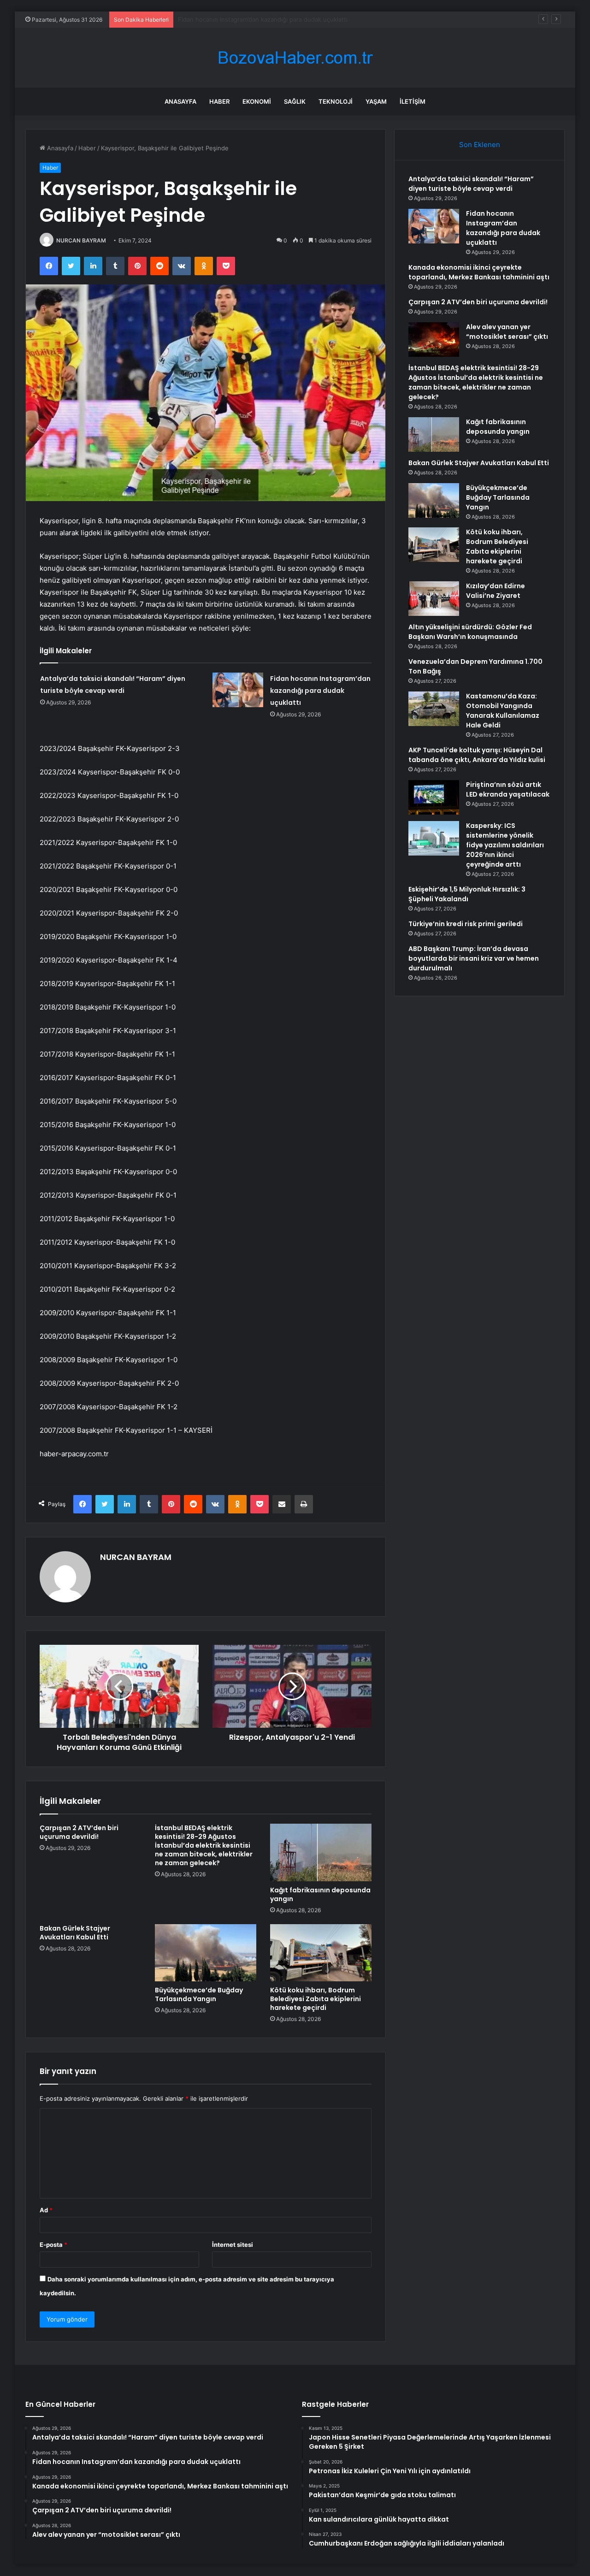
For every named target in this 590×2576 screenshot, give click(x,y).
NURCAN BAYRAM (81, 240)
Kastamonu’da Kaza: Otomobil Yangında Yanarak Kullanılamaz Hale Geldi (503, 711)
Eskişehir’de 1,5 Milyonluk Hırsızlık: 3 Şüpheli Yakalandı (467, 894)
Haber (219, 101)
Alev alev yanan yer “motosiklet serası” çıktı (507, 332)
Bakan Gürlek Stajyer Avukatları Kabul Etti (75, 1933)
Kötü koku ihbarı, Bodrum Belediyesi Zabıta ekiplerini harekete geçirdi (316, 1999)
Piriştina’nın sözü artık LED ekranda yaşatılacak (508, 789)
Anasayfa (180, 101)
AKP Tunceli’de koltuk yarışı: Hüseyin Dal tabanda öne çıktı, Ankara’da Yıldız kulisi (477, 755)
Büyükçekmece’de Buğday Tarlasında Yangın (199, 1994)
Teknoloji (336, 101)
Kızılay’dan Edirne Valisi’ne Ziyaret (496, 591)
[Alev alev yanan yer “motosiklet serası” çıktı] (434, 340)
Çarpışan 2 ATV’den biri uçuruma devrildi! (79, 1832)
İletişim (413, 101)
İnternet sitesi (233, 2245)
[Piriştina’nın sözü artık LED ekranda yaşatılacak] (434, 797)
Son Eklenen (480, 145)
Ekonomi (257, 101)
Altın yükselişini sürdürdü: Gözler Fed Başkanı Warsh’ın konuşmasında (470, 632)
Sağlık (295, 101)
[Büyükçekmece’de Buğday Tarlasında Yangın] (206, 1953)
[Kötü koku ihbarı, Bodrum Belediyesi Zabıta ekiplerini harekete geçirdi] (321, 1953)
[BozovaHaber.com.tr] (295, 58)
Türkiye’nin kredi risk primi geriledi (466, 924)
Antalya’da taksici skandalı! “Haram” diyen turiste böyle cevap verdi (471, 184)
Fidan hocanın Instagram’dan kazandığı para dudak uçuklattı (320, 691)
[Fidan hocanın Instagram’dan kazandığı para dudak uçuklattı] (238, 690)
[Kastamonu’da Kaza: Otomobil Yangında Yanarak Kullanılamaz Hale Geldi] (434, 709)
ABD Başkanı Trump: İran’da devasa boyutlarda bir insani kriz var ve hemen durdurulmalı (474, 958)
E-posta (53, 2245)
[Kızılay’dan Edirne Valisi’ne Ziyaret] (434, 599)
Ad (46, 2210)
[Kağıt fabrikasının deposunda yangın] (321, 1852)
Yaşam (376, 101)
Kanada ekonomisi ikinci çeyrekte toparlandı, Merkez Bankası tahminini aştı (285, 19)
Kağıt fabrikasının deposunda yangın (320, 1894)
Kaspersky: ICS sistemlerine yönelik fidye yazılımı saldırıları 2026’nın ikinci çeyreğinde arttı (505, 845)
